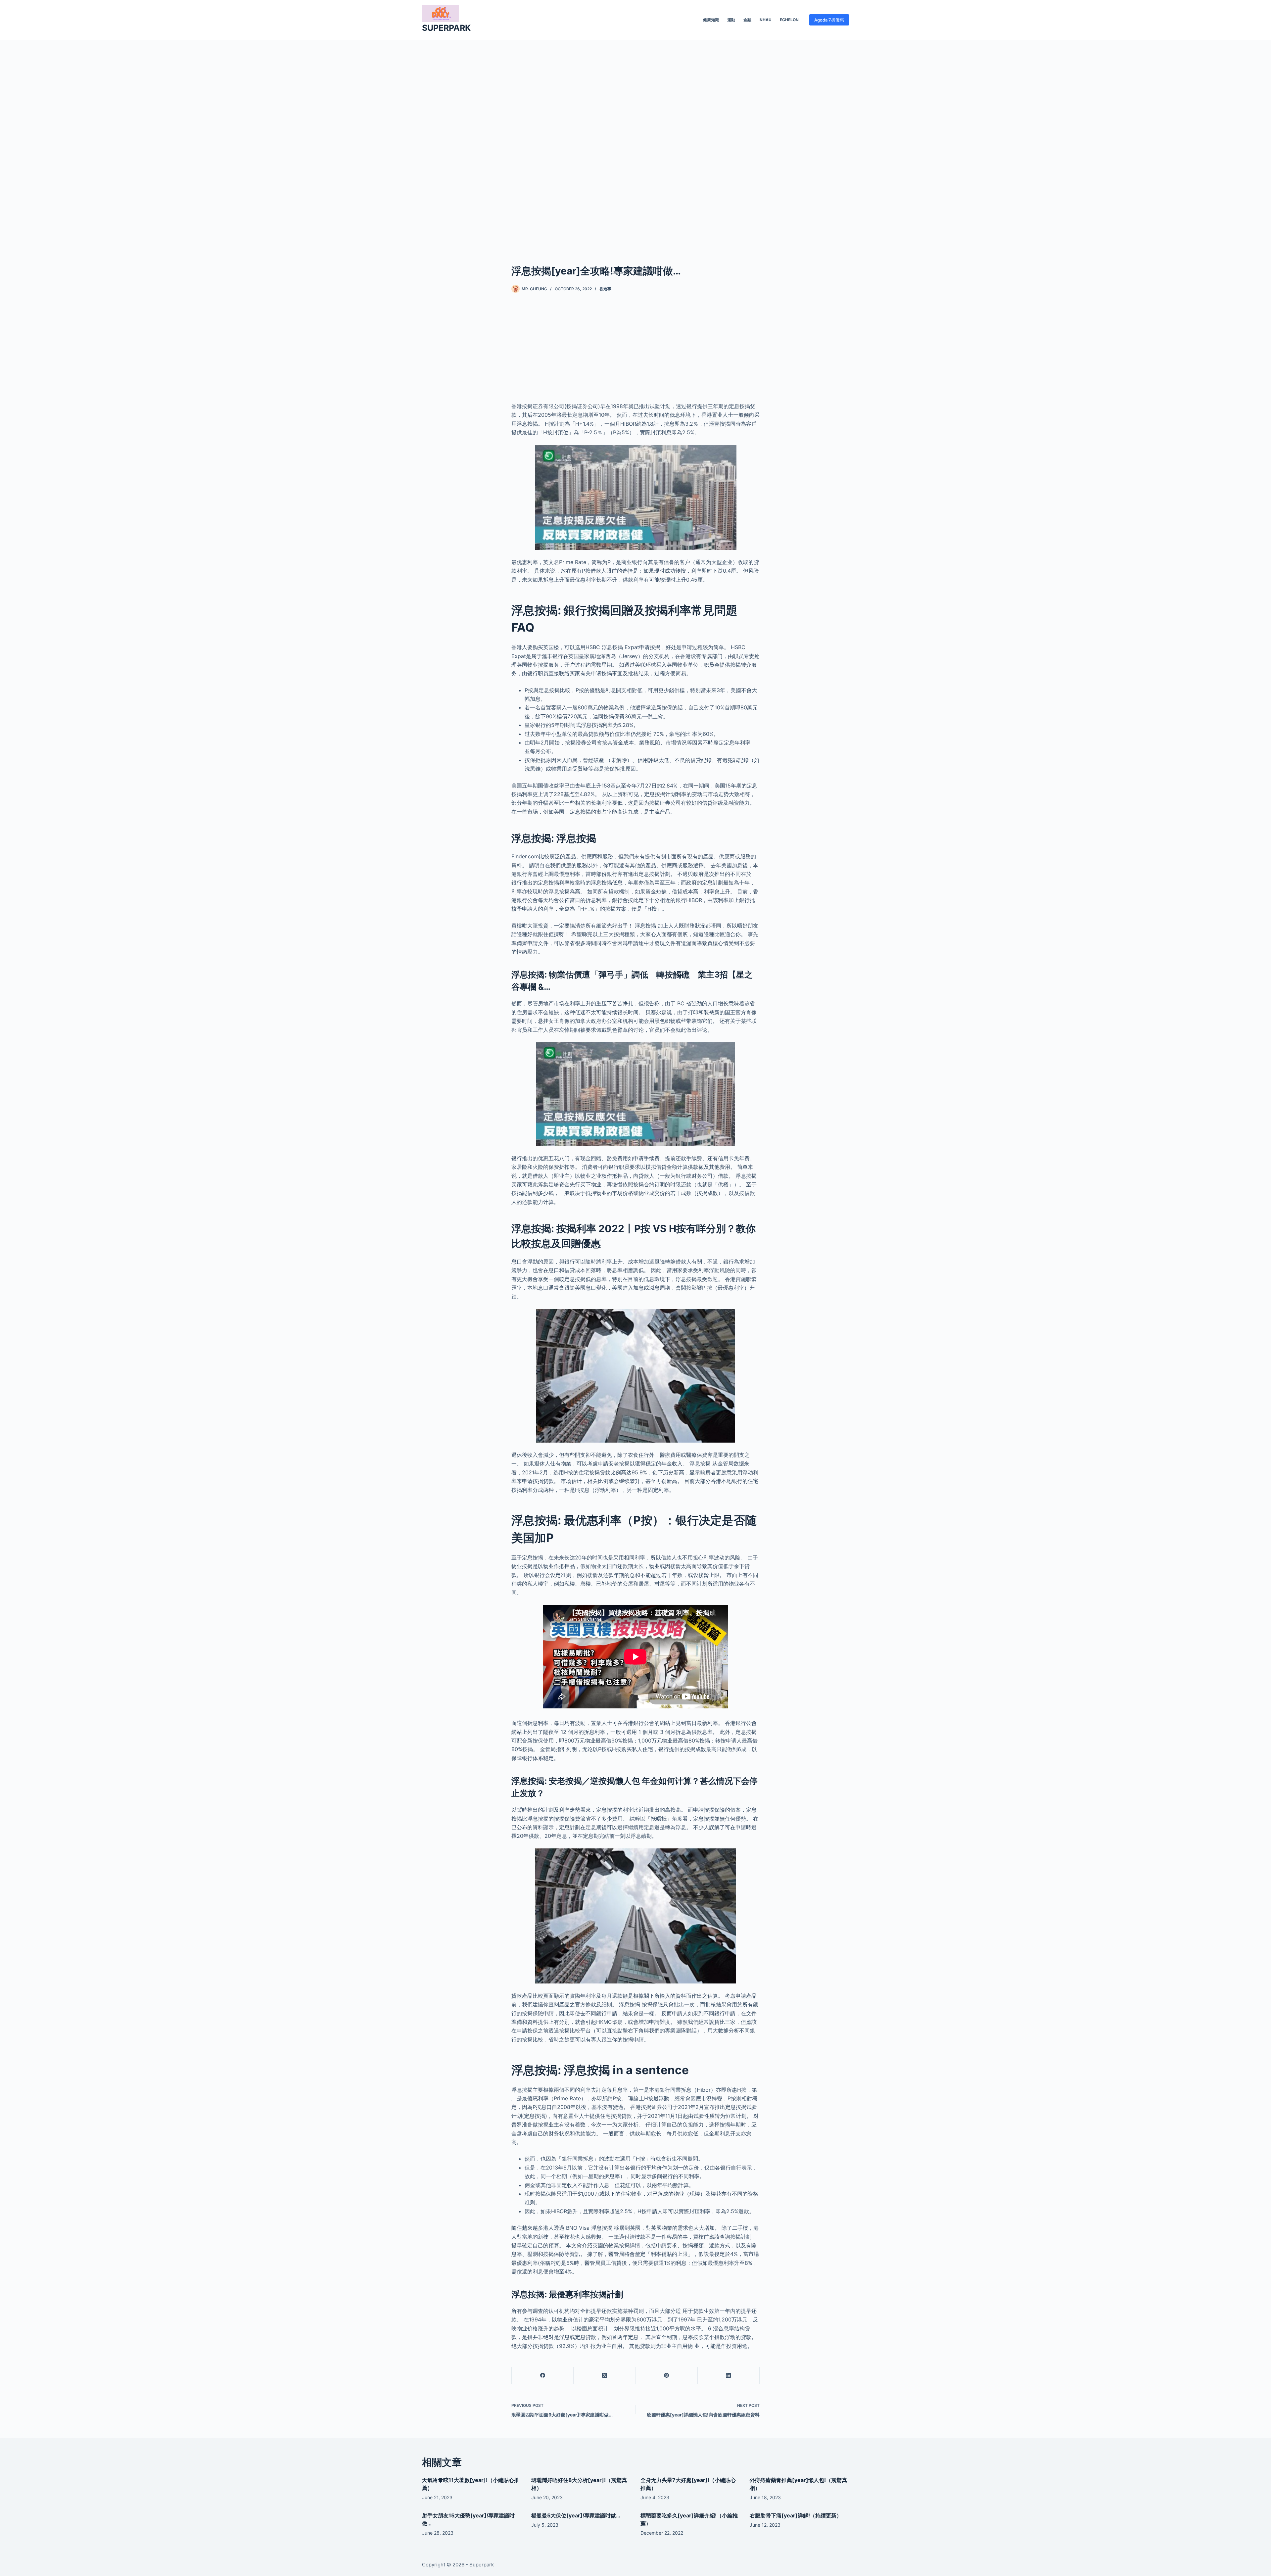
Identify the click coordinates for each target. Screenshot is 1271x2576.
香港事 (605, 289)
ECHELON (789, 20)
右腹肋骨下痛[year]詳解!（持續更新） (796, 2515)
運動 (731, 20)
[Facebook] (543, 2376)
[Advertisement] (635, 142)
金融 (747, 20)
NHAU (766, 20)
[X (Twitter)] (605, 2376)
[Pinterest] (667, 2376)
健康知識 (711, 20)
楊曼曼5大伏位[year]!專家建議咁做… (576, 2515)
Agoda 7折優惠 (829, 20)
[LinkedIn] (729, 2376)
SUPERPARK (446, 28)
